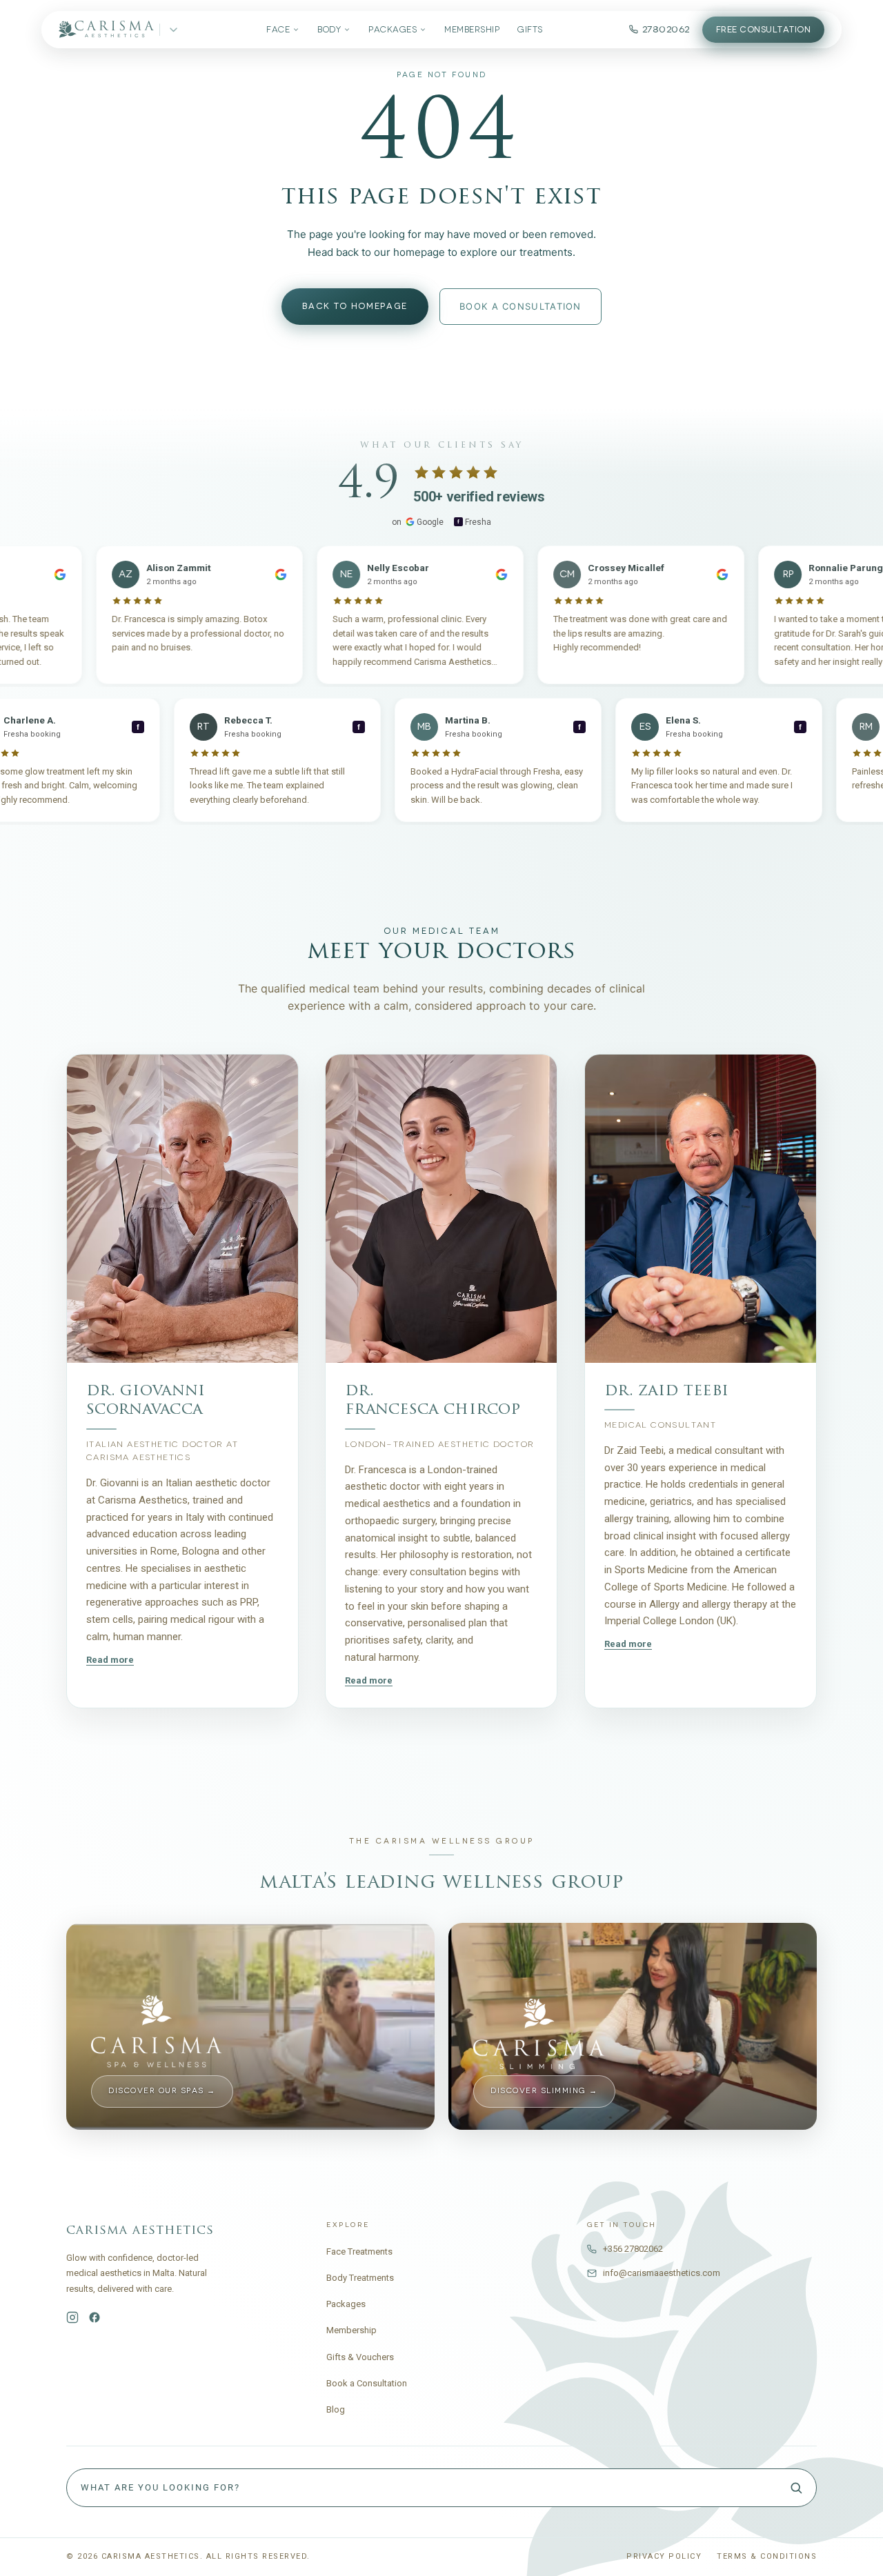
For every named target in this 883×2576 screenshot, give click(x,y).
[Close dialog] (769, 1098)
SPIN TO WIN (614, 1427)
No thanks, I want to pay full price (614, 1472)
